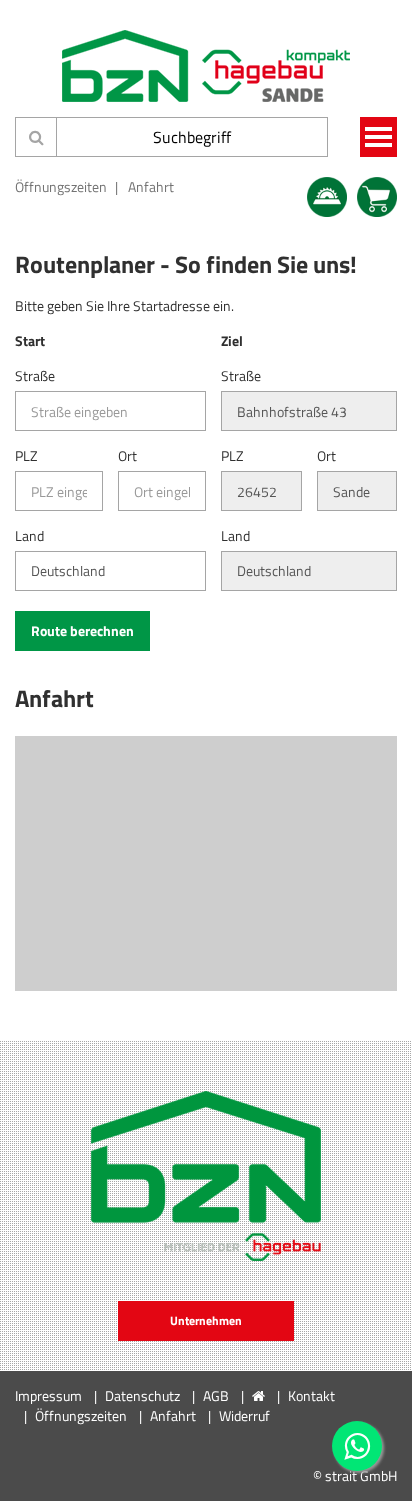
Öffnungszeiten (61, 186)
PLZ (26, 456)
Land (29, 536)
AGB (216, 1395)
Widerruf (244, 1415)
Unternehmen (206, 1320)
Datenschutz (142, 1395)
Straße (35, 376)
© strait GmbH (355, 1475)
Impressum (48, 1395)
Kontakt (311, 1395)
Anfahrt (151, 186)
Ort (127, 456)
